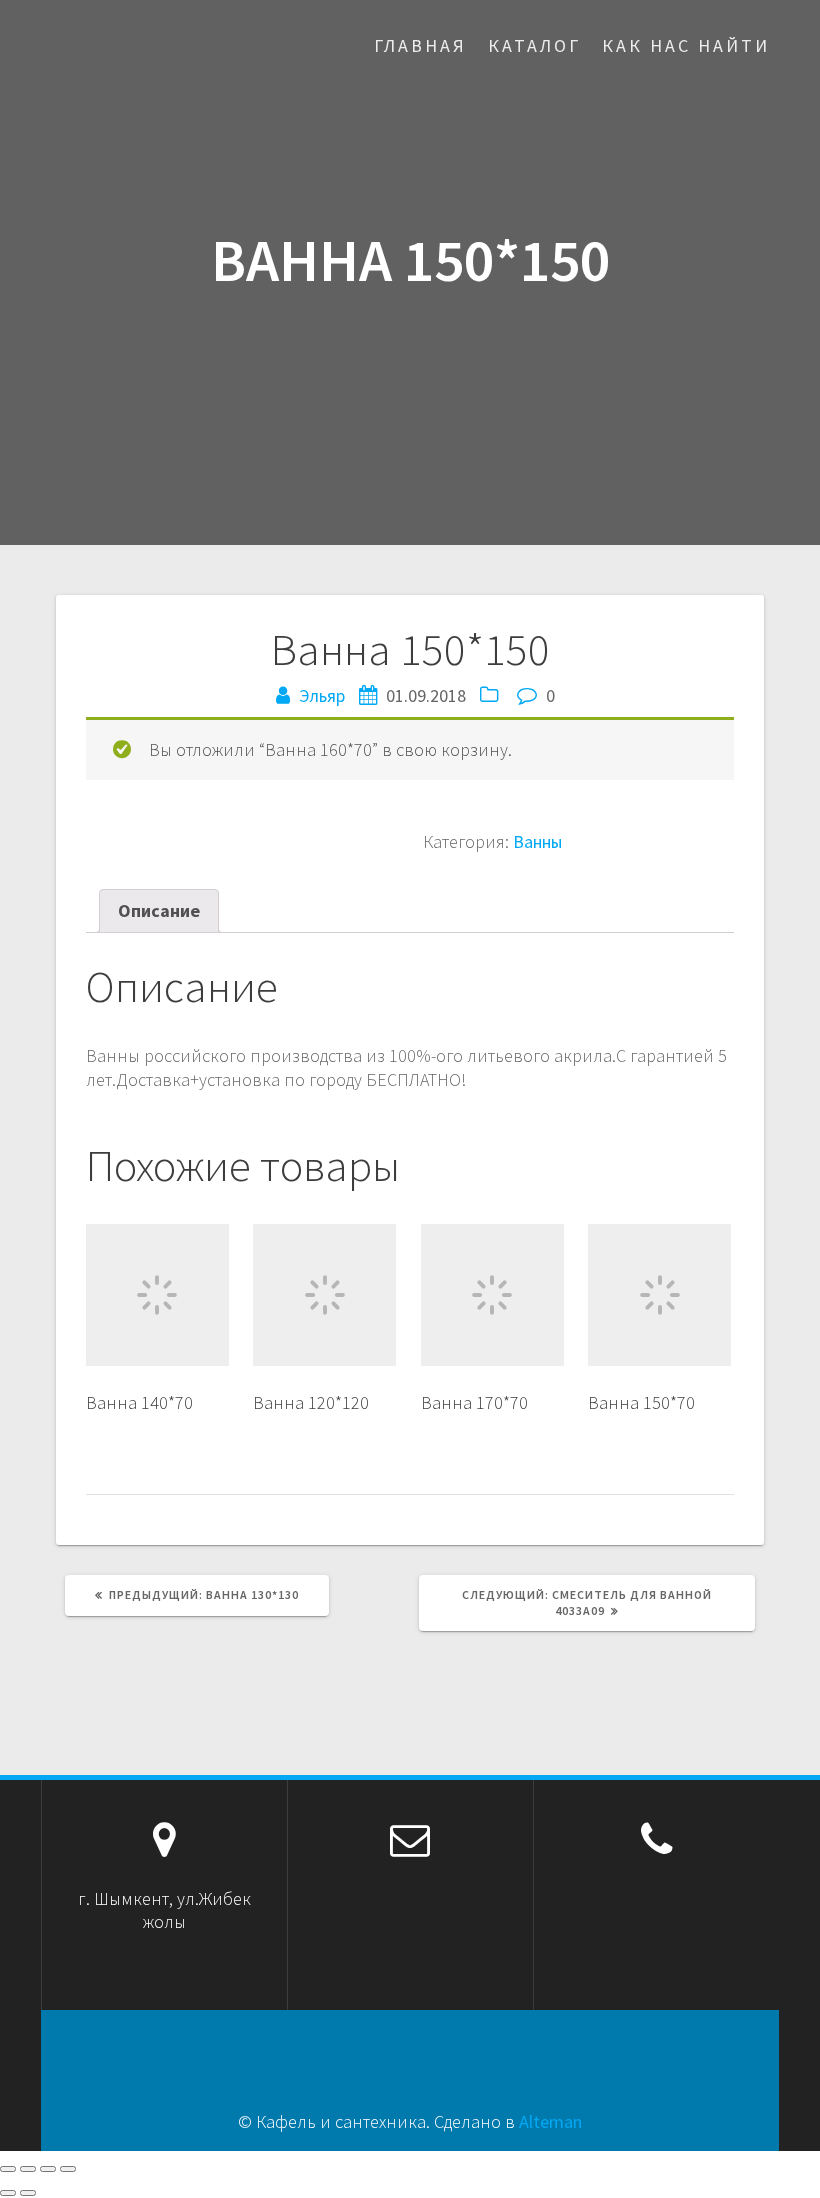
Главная (420, 45)
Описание (159, 910)
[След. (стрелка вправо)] (28, 2193)
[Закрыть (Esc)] (8, 2169)
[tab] (159, 910)
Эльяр (322, 695)
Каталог (534, 45)
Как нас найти (686, 45)
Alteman (550, 2121)
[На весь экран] (48, 2169)
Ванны (537, 841)
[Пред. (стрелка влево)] (8, 2193)
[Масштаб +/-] (68, 2169)
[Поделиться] (28, 2169)
